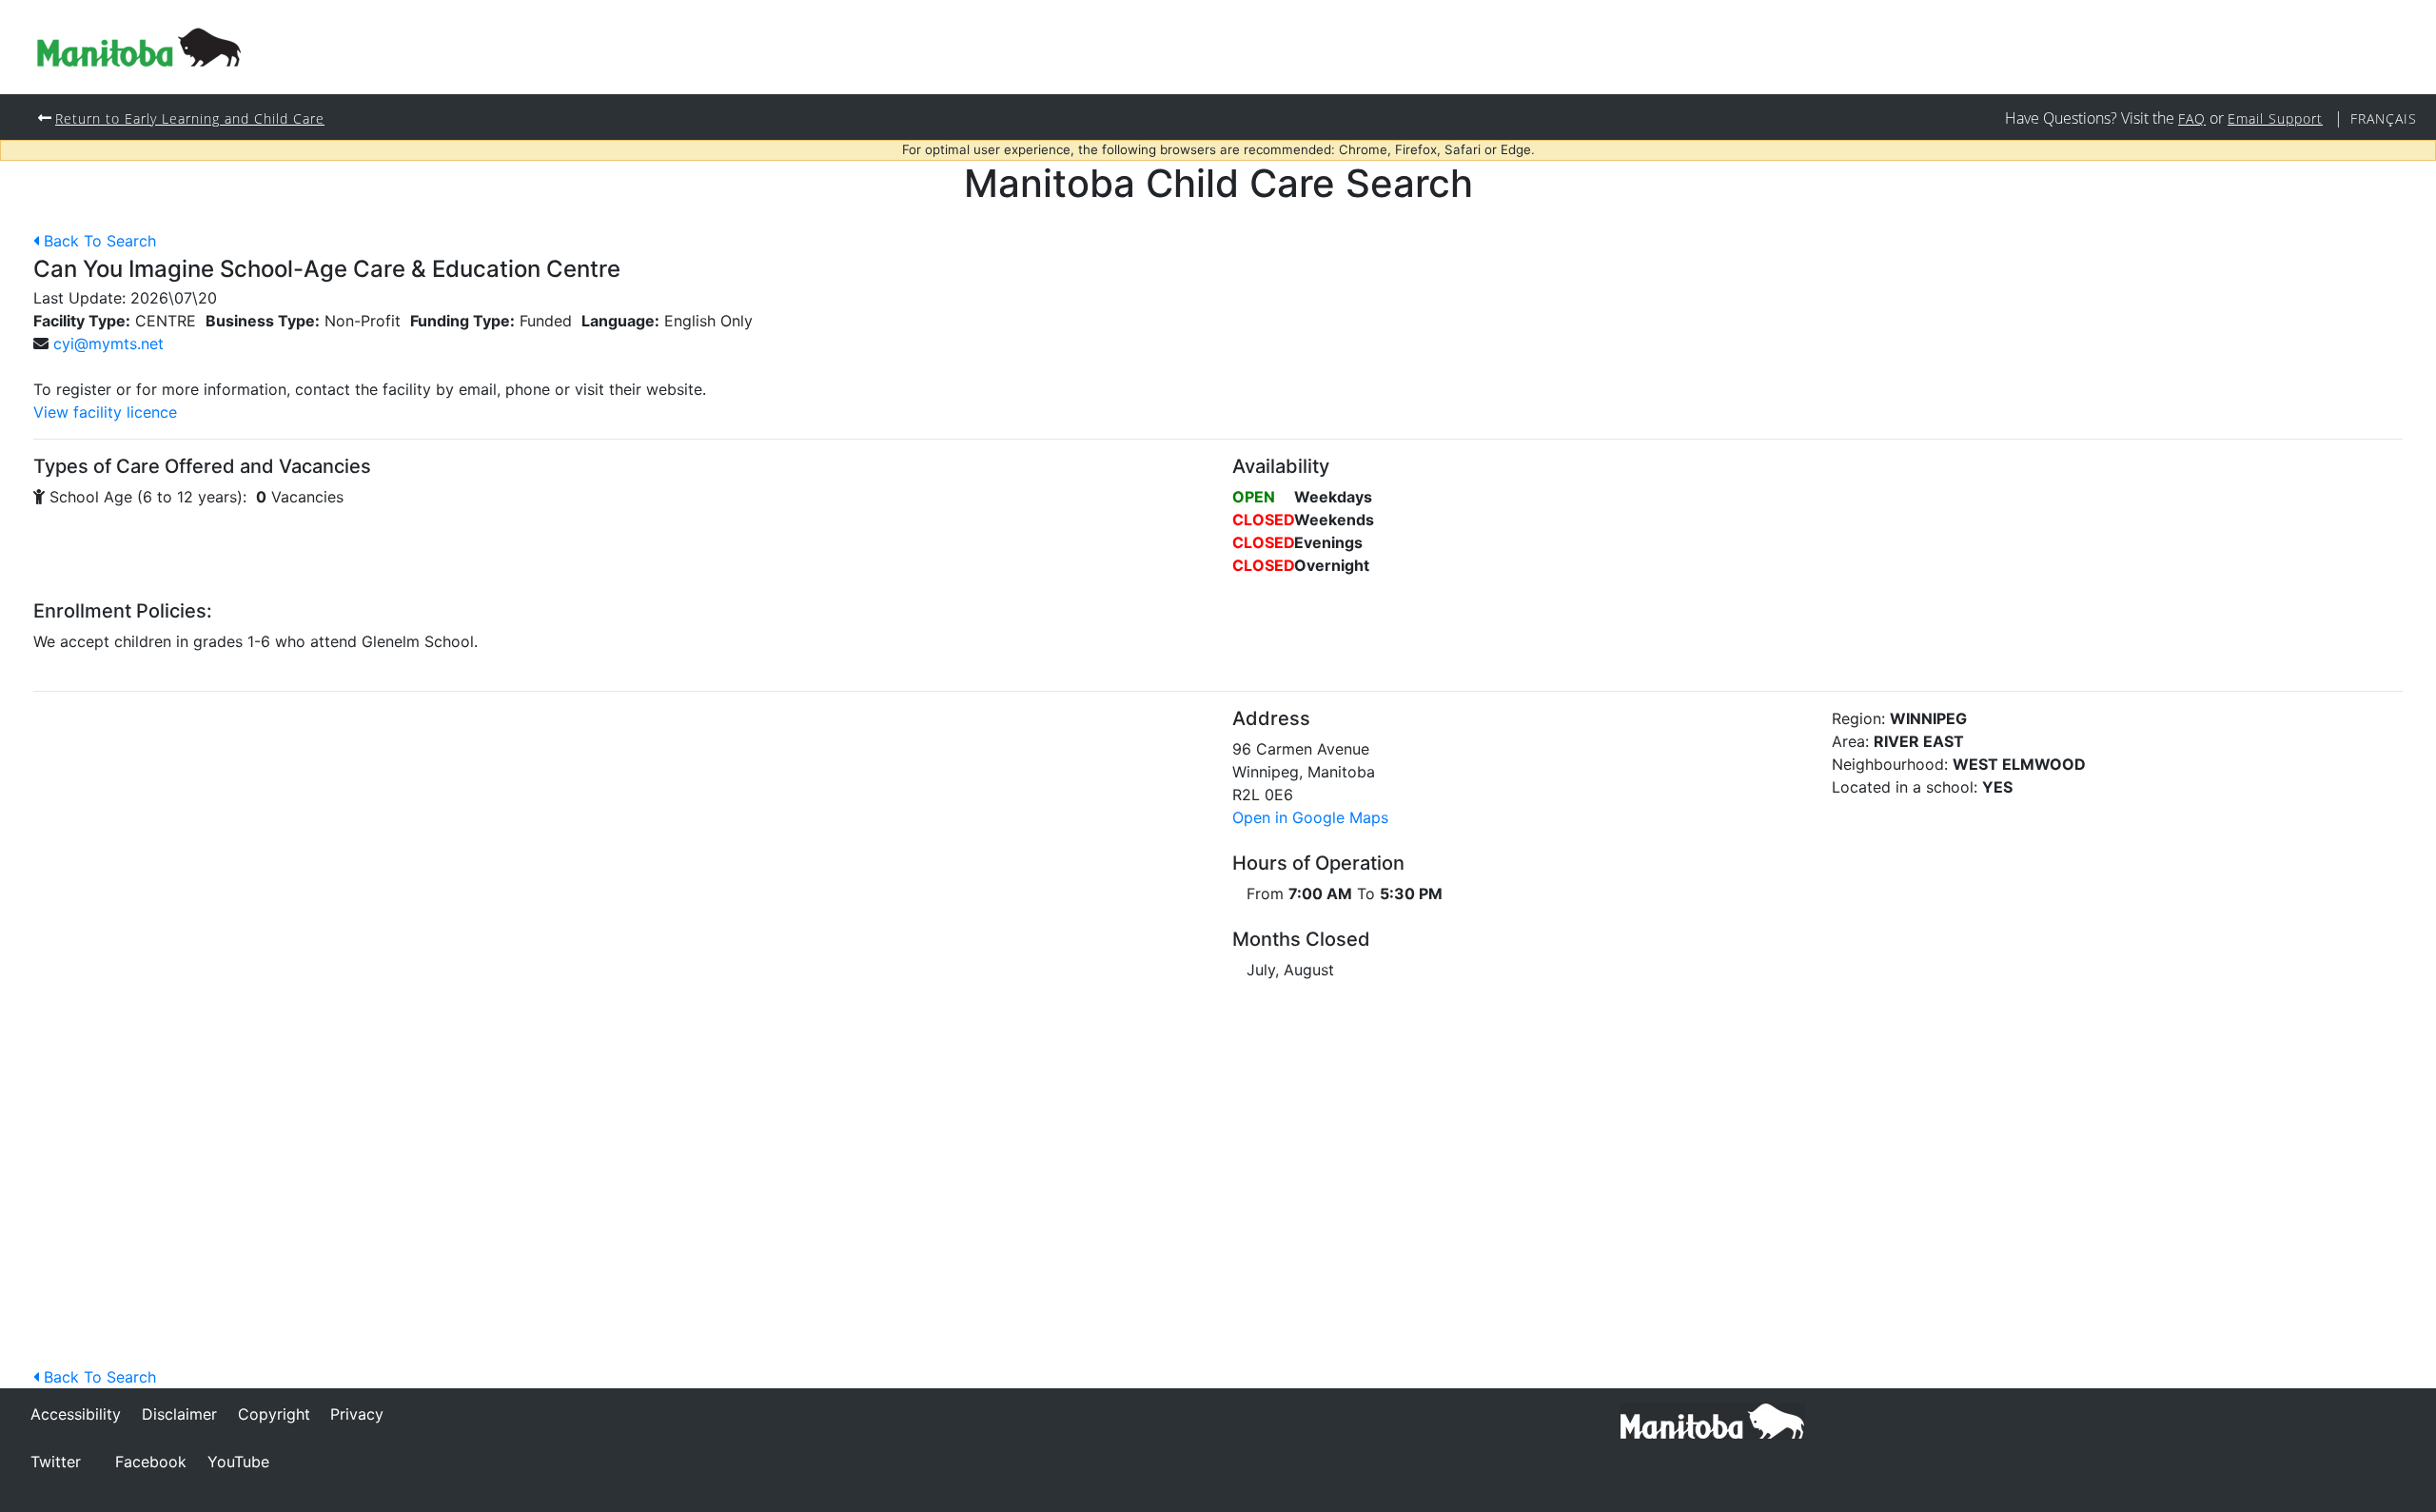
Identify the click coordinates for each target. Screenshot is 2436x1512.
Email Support (2275, 118)
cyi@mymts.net (108, 344)
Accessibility (76, 1414)
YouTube (238, 1462)
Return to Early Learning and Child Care (190, 118)
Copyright (274, 1414)
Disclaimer (179, 1414)
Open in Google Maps (1310, 817)
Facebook (151, 1462)
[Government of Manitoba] (1712, 1420)
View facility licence (105, 412)
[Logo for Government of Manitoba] (139, 47)
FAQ (2192, 118)
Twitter (56, 1462)
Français (2384, 118)
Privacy (357, 1414)
